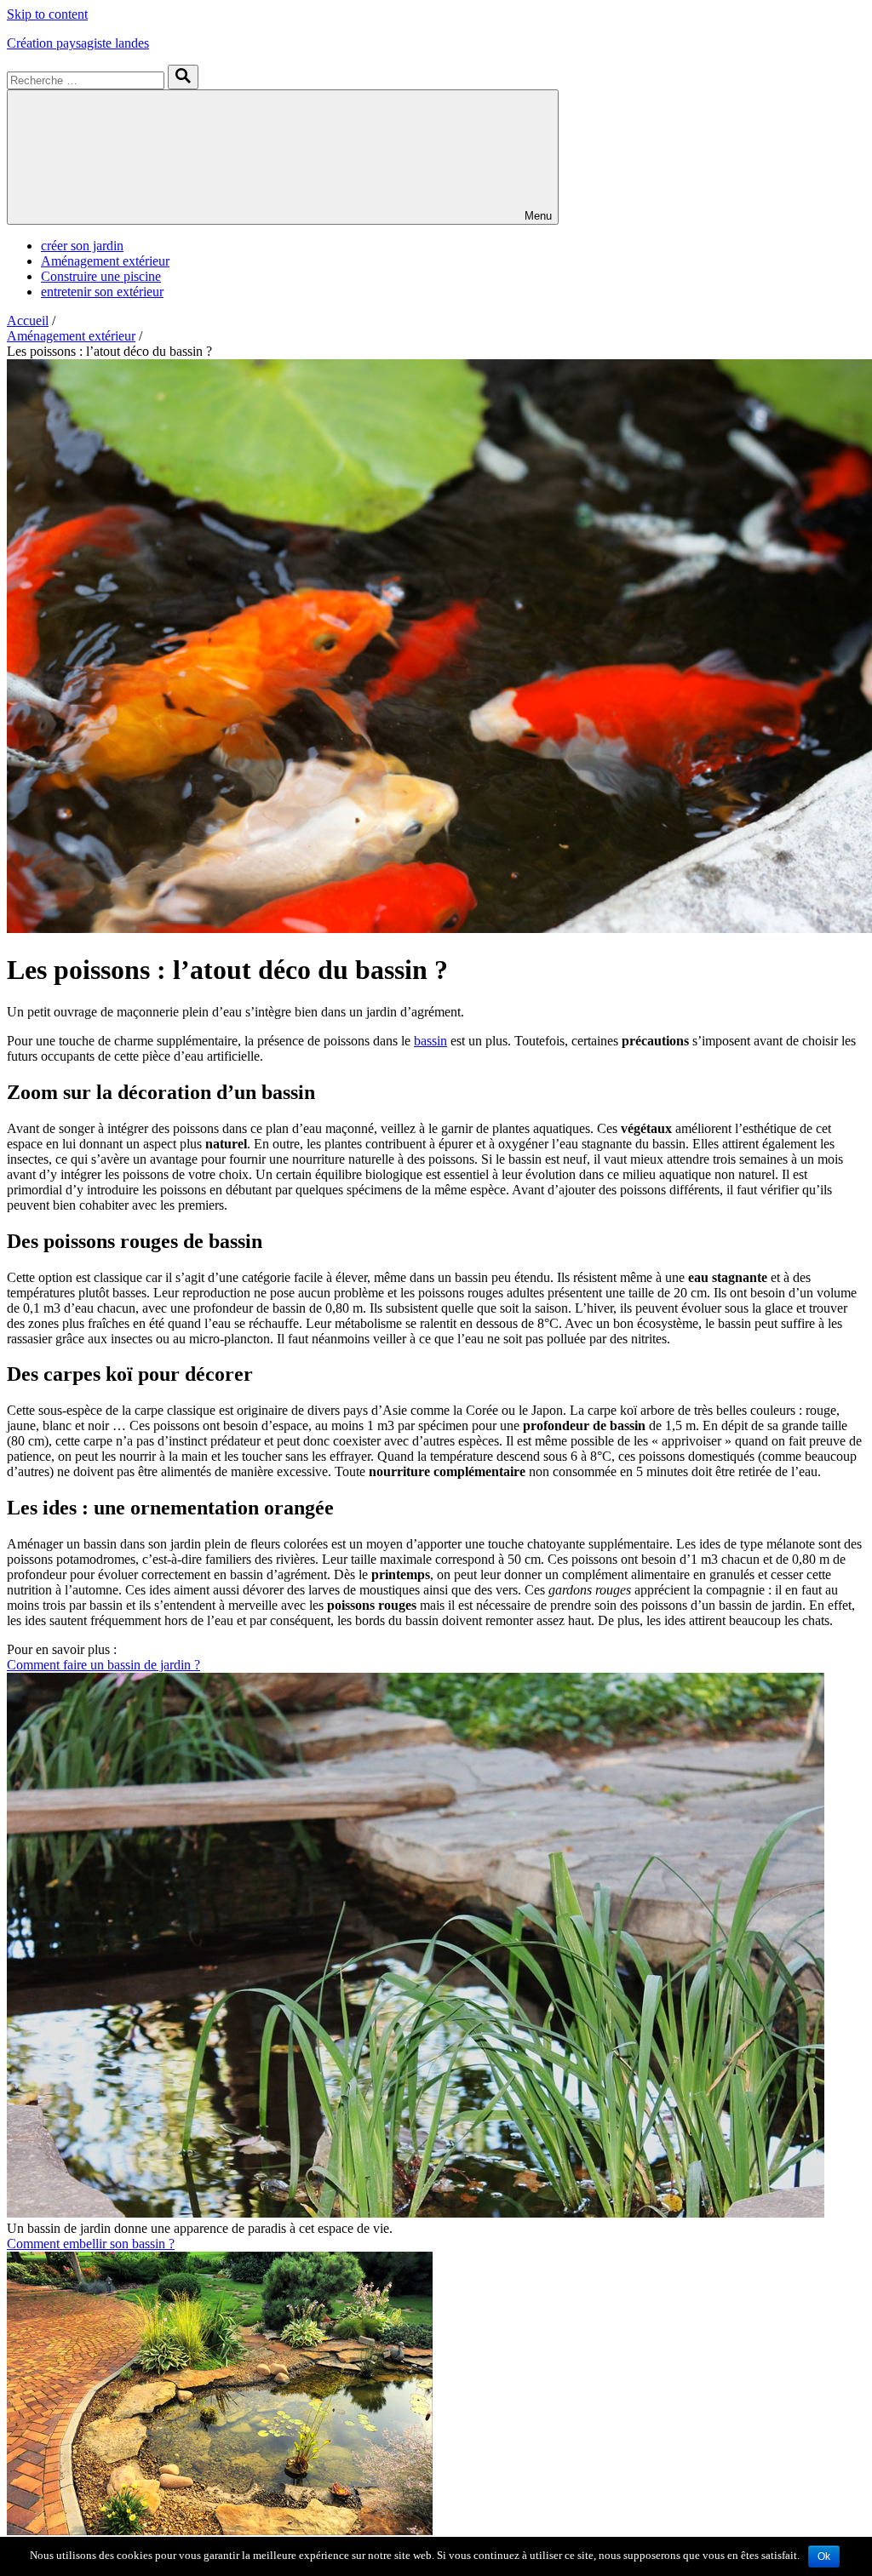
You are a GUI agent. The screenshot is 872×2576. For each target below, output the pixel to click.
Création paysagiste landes (78, 43)
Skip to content (47, 14)
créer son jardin (82, 246)
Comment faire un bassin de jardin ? (103, 1665)
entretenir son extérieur (102, 292)
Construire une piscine (101, 276)
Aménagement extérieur (105, 261)
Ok (824, 2556)
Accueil (28, 321)
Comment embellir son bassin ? (91, 2244)
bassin (430, 1041)
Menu (538, 216)
